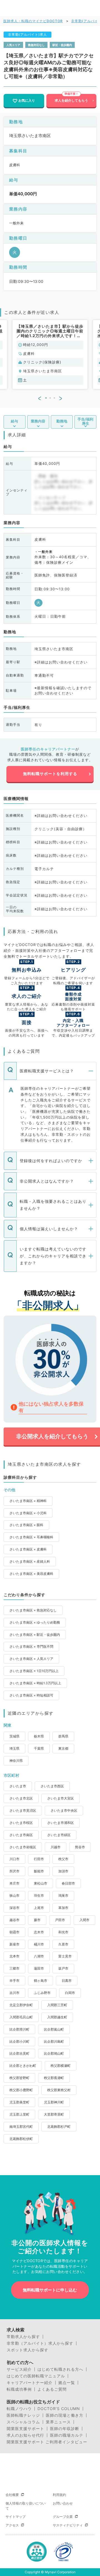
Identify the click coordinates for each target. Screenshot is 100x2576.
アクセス (12, 2525)
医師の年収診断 (65, 2429)
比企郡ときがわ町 (23, 2066)
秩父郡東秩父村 (59, 2090)
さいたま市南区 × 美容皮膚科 (31, 1574)
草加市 (63, 1908)
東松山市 (41, 1883)
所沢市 (14, 1871)
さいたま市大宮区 (61, 1798)
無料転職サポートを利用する (50, 774)
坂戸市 (63, 1968)
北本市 (14, 1956)
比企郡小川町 (19, 2041)
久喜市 (63, 1944)
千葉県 (39, 1748)
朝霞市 (14, 1932)
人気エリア (13, 45)
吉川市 (14, 1993)
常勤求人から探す (23, 2337)
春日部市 (68, 1883)
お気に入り (27, 100)
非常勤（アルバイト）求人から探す (40, 2343)
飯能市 (39, 1871)
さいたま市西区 (52, 1786)
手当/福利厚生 (85, 421)
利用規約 (59, 2495)
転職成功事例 (19, 2389)
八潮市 (39, 1956)
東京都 (63, 1748)
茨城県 (14, 1736)
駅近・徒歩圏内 (62, 45)
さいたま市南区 (21, 1835)
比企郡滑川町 (19, 2029)
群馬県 (63, 1736)
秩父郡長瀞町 (54, 2078)
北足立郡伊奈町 (21, 2005)
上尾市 (39, 1908)
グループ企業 (63, 2517)
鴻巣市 (63, 1896)
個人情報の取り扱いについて (26, 2506)
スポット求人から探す (27, 2350)
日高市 (67, 1981)
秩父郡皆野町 (19, 2078)
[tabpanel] (50, 354)
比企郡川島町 (54, 2041)
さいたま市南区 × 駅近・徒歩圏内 (35, 1635)
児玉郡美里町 (19, 2102)
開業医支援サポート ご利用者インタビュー (47, 2442)
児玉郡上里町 (19, 2114)
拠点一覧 (67, 2383)
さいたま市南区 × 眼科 (26, 1525)
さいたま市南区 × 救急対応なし (33, 1610)
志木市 (39, 1932)
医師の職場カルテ (67, 2435)
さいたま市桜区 (21, 1823)
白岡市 (70, 1993)
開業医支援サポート (25, 2429)
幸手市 (14, 1981)
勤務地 (62, 421)
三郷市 (14, 1968)
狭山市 (14, 1896)
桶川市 (39, 1944)
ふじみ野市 (42, 1993)
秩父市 (63, 1859)
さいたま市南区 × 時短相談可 (31, 1695)
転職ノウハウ (19, 2409)
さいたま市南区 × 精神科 (28, 1501)
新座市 (14, 1944)
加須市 (63, 1871)
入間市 (84, 1920)
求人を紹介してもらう (71, 100)
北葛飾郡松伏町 (21, 2139)
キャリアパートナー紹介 (30, 2383)
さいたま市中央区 (64, 1810)
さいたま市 (18, 1786)
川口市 (14, 1859)
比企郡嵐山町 (54, 2029)
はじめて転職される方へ (60, 2369)
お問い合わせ (63, 2503)
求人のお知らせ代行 (25, 2435)
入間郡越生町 (57, 2017)
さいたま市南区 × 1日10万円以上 (34, 1671)
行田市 (39, 1859)
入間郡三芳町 (57, 2005)
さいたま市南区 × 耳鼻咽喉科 (31, 1537)
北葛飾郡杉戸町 (59, 2127)
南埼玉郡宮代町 (21, 2127)
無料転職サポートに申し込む (50, 2290)
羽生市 (39, 1896)
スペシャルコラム (23, 2422)
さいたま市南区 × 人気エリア (31, 1659)
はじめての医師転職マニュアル (36, 2376)
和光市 (63, 1932)
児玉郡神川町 (54, 2102)
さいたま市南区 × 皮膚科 (28, 1549)
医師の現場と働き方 (65, 2415)
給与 (14, 421)
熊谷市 (80, 1847)
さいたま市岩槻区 (23, 1847)
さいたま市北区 (21, 1798)
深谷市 (14, 1908)
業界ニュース (58, 2422)
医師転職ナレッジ (23, 2415)
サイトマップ (16, 2517)
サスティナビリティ (68, 2525)
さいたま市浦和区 (61, 1823)
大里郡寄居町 (54, 2114)
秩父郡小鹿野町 (21, 2090)
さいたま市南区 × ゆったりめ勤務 (35, 1622)
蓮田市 (39, 1968)
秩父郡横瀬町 (61, 2066)
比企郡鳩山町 (54, 2053)
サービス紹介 (19, 2369)
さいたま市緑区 (59, 1835)
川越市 (56, 1847)
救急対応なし (36, 45)
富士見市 (65, 1956)
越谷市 (14, 1920)
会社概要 (12, 2495)
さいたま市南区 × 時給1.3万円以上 (35, 1683)
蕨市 (37, 1920)
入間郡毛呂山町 (21, 2017)
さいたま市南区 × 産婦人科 (30, 1561)
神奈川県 (16, 1761)
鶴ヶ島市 (41, 1981)
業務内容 (38, 421)
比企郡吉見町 (19, 2053)
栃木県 (39, 1736)
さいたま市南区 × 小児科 (28, 1513)
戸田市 (60, 1920)
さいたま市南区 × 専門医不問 (31, 1646)
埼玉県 (14, 1748)
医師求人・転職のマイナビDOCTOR (33, 21)
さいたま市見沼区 (23, 1810)
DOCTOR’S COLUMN (59, 2409)
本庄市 (14, 1883)
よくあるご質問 (52, 2389)
